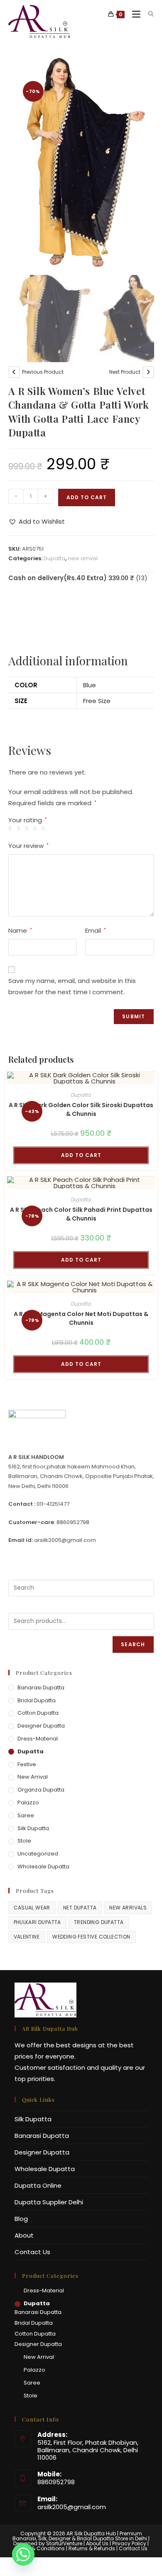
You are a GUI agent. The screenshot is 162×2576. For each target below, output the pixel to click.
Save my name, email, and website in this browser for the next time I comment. (72, 986)
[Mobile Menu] (134, 14)
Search (133, 1644)
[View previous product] (14, 372)
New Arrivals (128, 1908)
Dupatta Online (38, 2185)
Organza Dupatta (41, 1790)
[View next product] (148, 372)
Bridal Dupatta (37, 1700)
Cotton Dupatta (38, 1713)
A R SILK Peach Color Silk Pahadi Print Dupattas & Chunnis (81, 1214)
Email (96, 930)
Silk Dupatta (33, 1828)
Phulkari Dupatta (37, 1922)
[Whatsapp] (23, 2554)
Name (20, 930)
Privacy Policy (129, 2543)
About (24, 2235)
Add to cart (87, 497)
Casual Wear (32, 1908)
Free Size (97, 701)
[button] (37, 521)
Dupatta (54, 558)
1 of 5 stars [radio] (11, 829)
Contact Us (32, 2252)
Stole (24, 1841)
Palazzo (28, 1803)
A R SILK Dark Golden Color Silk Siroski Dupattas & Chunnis (81, 1109)
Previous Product (43, 372)
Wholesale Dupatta (43, 1866)
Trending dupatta (99, 1922)
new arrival (83, 558)
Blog (21, 2219)
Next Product (125, 372)
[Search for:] (148, 14)
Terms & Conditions (40, 2548)
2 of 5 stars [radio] (20, 829)
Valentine (27, 1937)
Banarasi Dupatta (41, 1688)
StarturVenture (64, 2543)
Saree (26, 1815)
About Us (97, 2543)
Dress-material (38, 1739)
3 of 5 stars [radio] (28, 829)
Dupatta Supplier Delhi (49, 2202)
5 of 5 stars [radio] (45, 829)
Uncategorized (38, 1854)
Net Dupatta (80, 1908)
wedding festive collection (91, 1937)
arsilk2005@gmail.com (72, 2507)
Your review (28, 846)
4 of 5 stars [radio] (36, 829)
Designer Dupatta (41, 1726)
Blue (90, 685)
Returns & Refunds (92, 2548)
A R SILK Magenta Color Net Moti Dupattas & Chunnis (81, 1318)
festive (27, 1764)
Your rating (28, 820)
